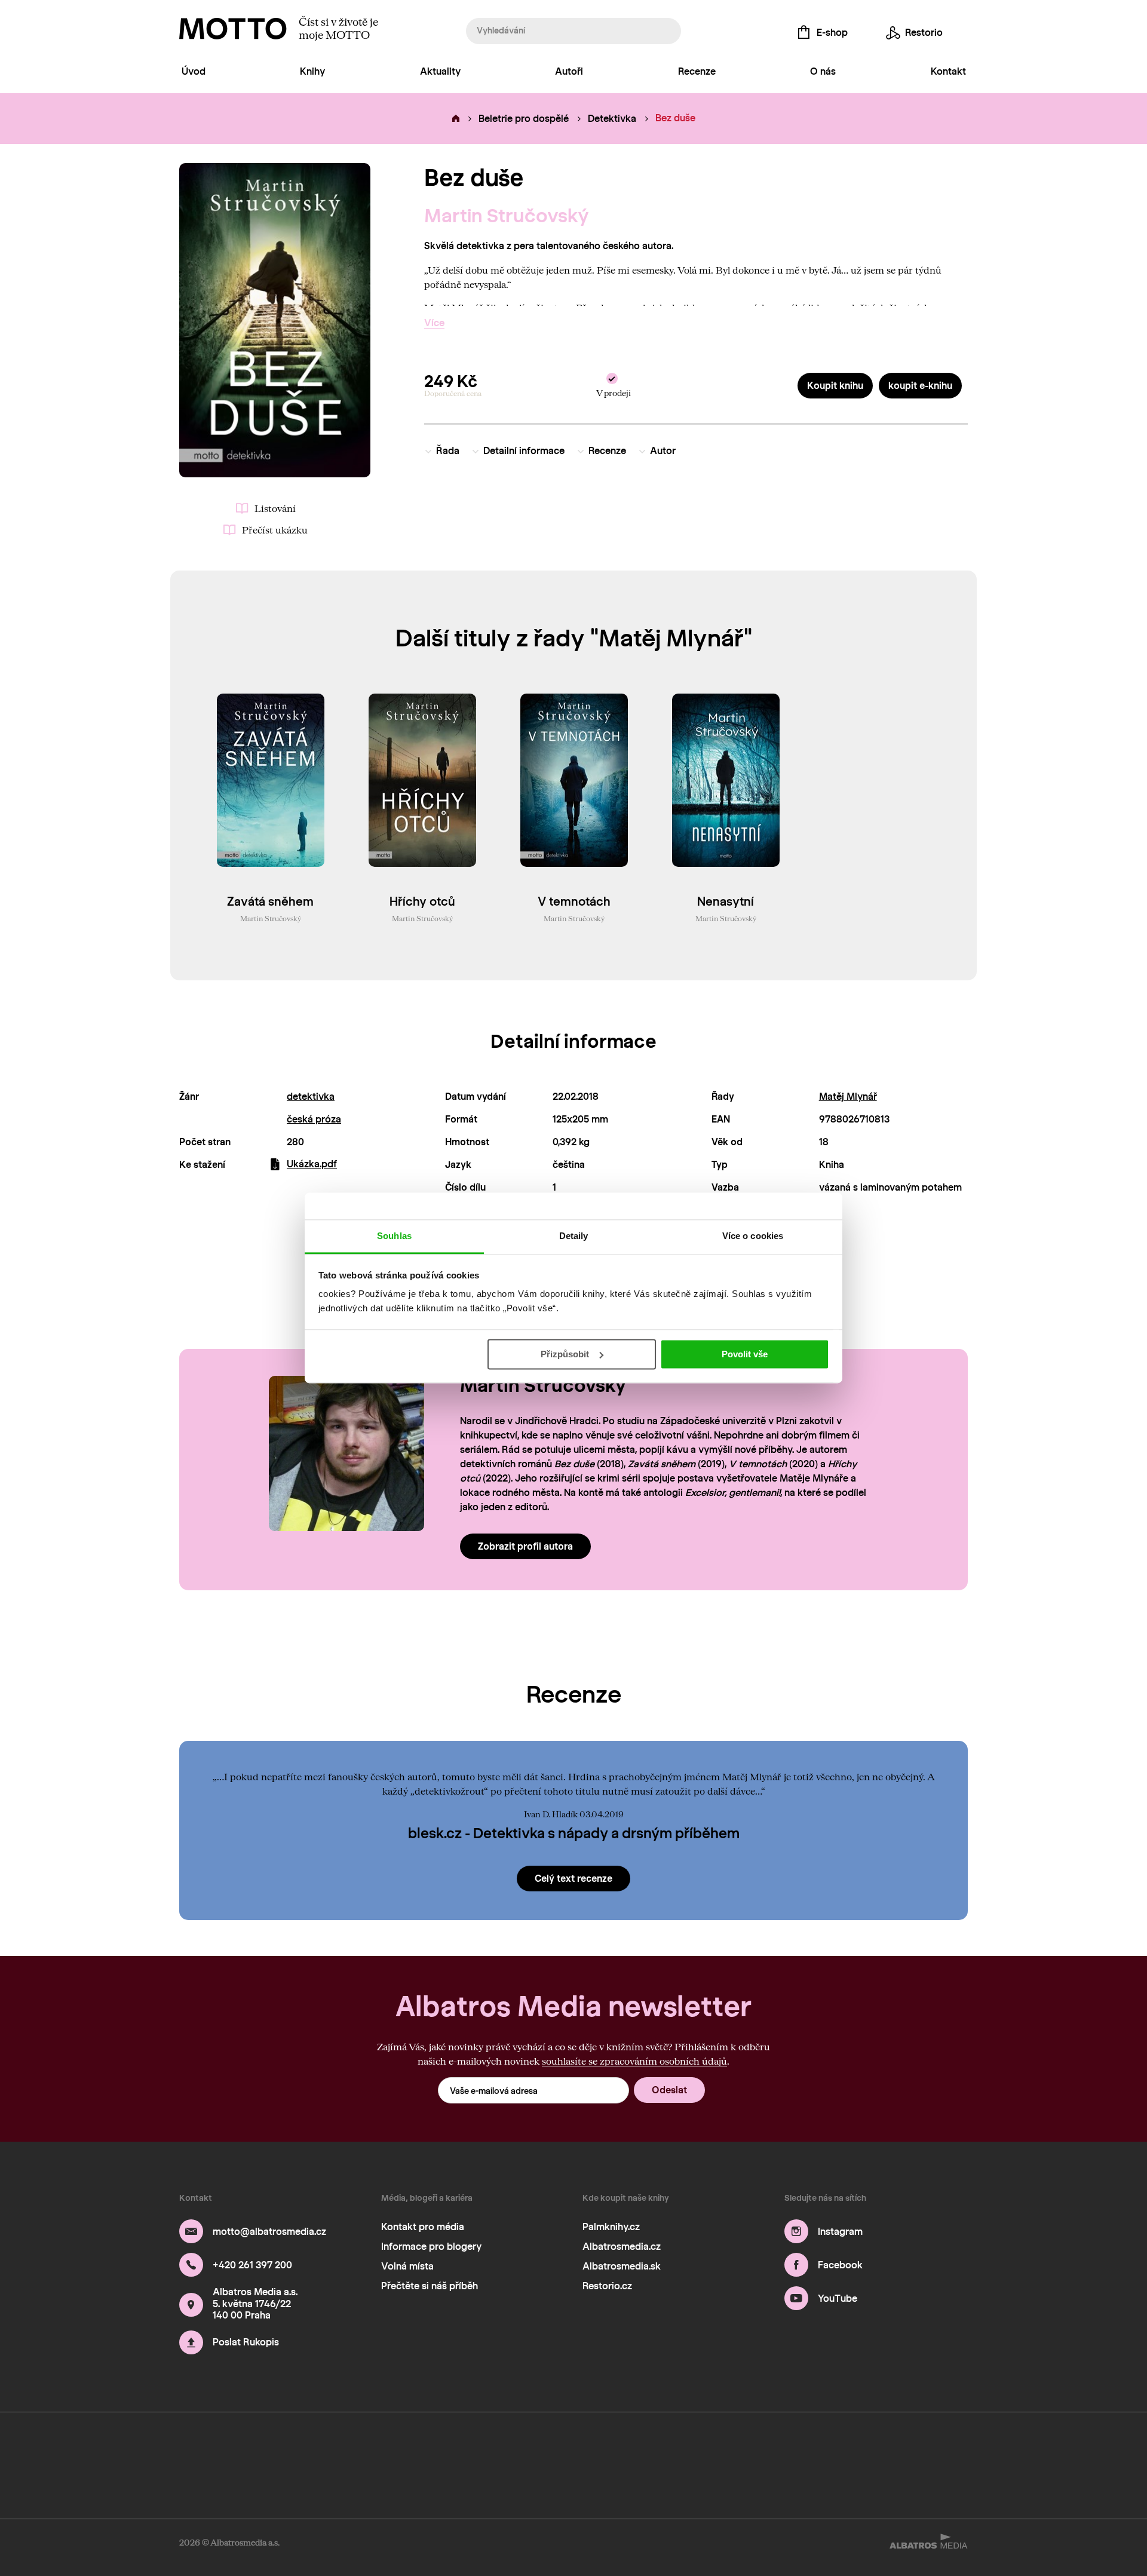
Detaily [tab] (574, 1236)
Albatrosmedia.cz (622, 2247)
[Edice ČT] (705, 2445)
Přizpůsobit (565, 1354)
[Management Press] (442, 2445)
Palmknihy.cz (611, 2227)
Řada (448, 451)
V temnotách (574, 901)
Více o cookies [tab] (753, 1236)
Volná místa (407, 2266)
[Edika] (292, 2445)
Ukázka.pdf (312, 1164)
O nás (823, 71)
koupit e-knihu (920, 386)
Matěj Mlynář (848, 1097)
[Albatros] (180, 2445)
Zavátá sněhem (270, 901)
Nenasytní (726, 901)
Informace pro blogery (431, 2247)
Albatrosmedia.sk (622, 2266)
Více (434, 323)
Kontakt (948, 71)
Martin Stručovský (507, 216)
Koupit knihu (835, 386)
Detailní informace (524, 451)
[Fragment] (517, 2445)
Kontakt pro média (423, 2227)
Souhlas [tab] (394, 1236)
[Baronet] (930, 2445)
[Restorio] (967, 2445)
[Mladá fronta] (855, 2445)
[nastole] (329, 2445)
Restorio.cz (607, 2286)
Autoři (569, 71)
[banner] (233, 29)
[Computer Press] (367, 2445)
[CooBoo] (217, 2445)
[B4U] (479, 2445)
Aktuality (440, 71)
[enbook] (180, 2481)
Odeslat (669, 2090)
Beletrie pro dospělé (524, 119)
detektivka (311, 1097)
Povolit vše (745, 1354)
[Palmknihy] (742, 2445)
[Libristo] (967, 2481)
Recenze (697, 71)
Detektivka (612, 119)
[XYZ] (255, 2445)
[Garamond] (892, 2445)
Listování (275, 508)
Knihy (312, 71)
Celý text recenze (573, 1879)
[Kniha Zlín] (592, 2445)
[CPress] (405, 2445)
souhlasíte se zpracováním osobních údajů (634, 2061)
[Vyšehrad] (630, 2445)
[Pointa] (818, 2445)
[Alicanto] (555, 2445)
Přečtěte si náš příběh (430, 2286)
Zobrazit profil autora (525, 1546)
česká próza (314, 1119)
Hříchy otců (422, 901)
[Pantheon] (780, 2445)
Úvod (194, 71)
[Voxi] (668, 2445)
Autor (663, 451)
